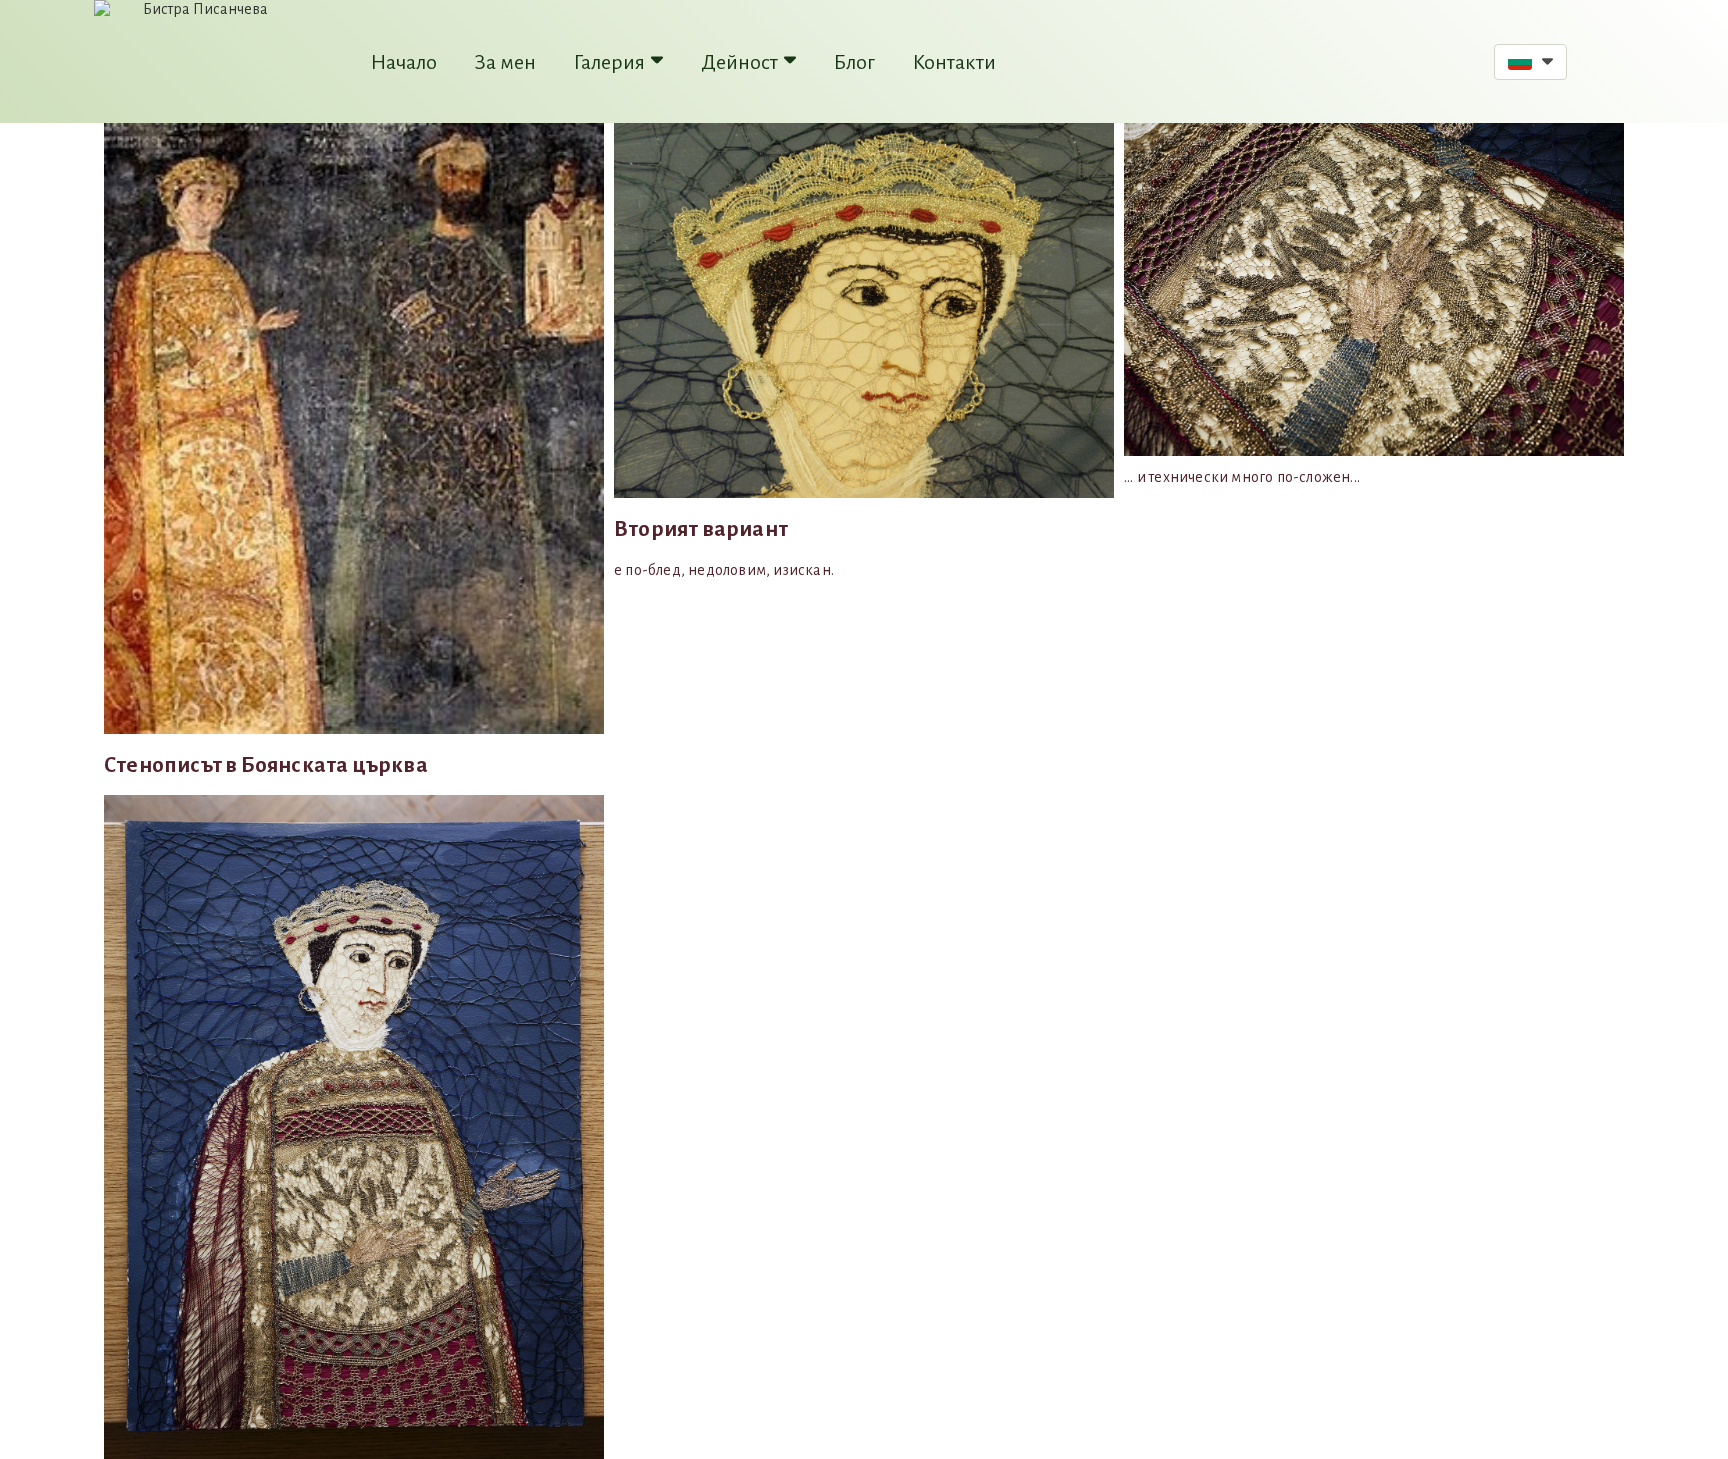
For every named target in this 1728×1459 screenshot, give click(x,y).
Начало (404, 62)
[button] (1530, 62)
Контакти (954, 62)
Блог (854, 62)
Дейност (739, 62)
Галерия (609, 62)
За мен (505, 62)
